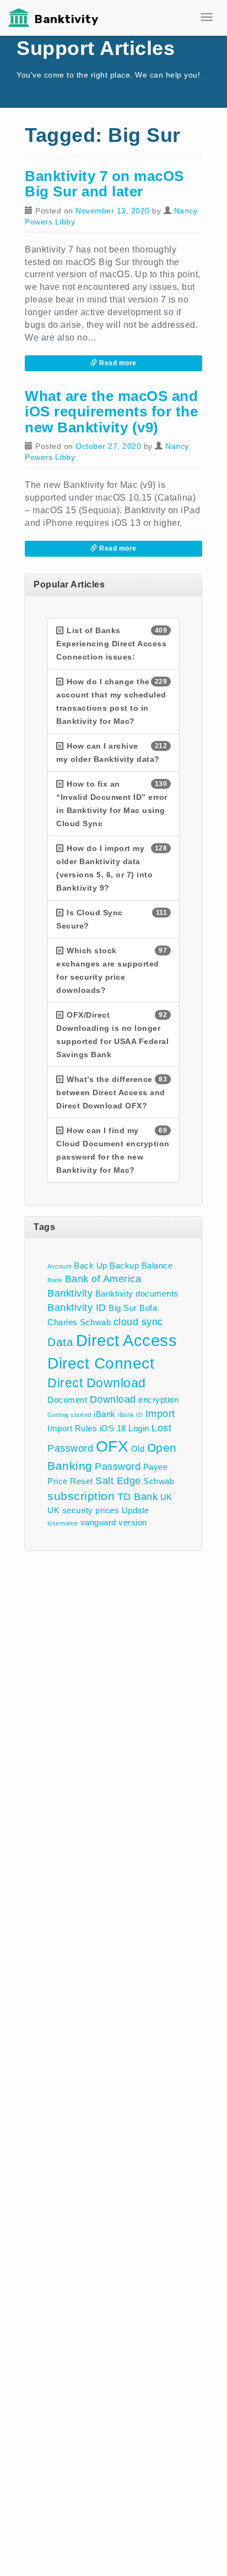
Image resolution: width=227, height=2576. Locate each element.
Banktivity (66, 19)
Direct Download (97, 1383)
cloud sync (138, 1322)
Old (138, 1449)
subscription (81, 1496)
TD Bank (138, 1496)
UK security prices (83, 1510)
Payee (156, 1467)
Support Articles (96, 48)
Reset (82, 1481)
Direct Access (127, 1340)
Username (63, 1523)
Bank (55, 1280)
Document (67, 1400)
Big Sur (123, 1308)
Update (136, 1510)
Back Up (91, 1265)
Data (60, 1342)
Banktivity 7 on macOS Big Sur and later (104, 184)
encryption (158, 1400)
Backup (124, 1265)
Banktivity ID (77, 1307)
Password (118, 1466)
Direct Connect (101, 1363)
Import (160, 1413)
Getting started (69, 1415)
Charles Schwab (79, 1322)
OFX (112, 1446)
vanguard (98, 1522)
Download (113, 1399)
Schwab (159, 1481)
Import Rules (72, 1428)
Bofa (148, 1308)
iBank (105, 1414)
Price (58, 1481)
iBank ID (130, 1415)
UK (166, 1497)
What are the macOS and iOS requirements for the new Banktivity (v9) (111, 412)
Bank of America (103, 1279)
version (133, 1522)
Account (60, 1266)
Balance (157, 1265)
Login (139, 1428)
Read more (117, 363)
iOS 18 (113, 1428)
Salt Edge (118, 1481)
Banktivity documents (137, 1294)
